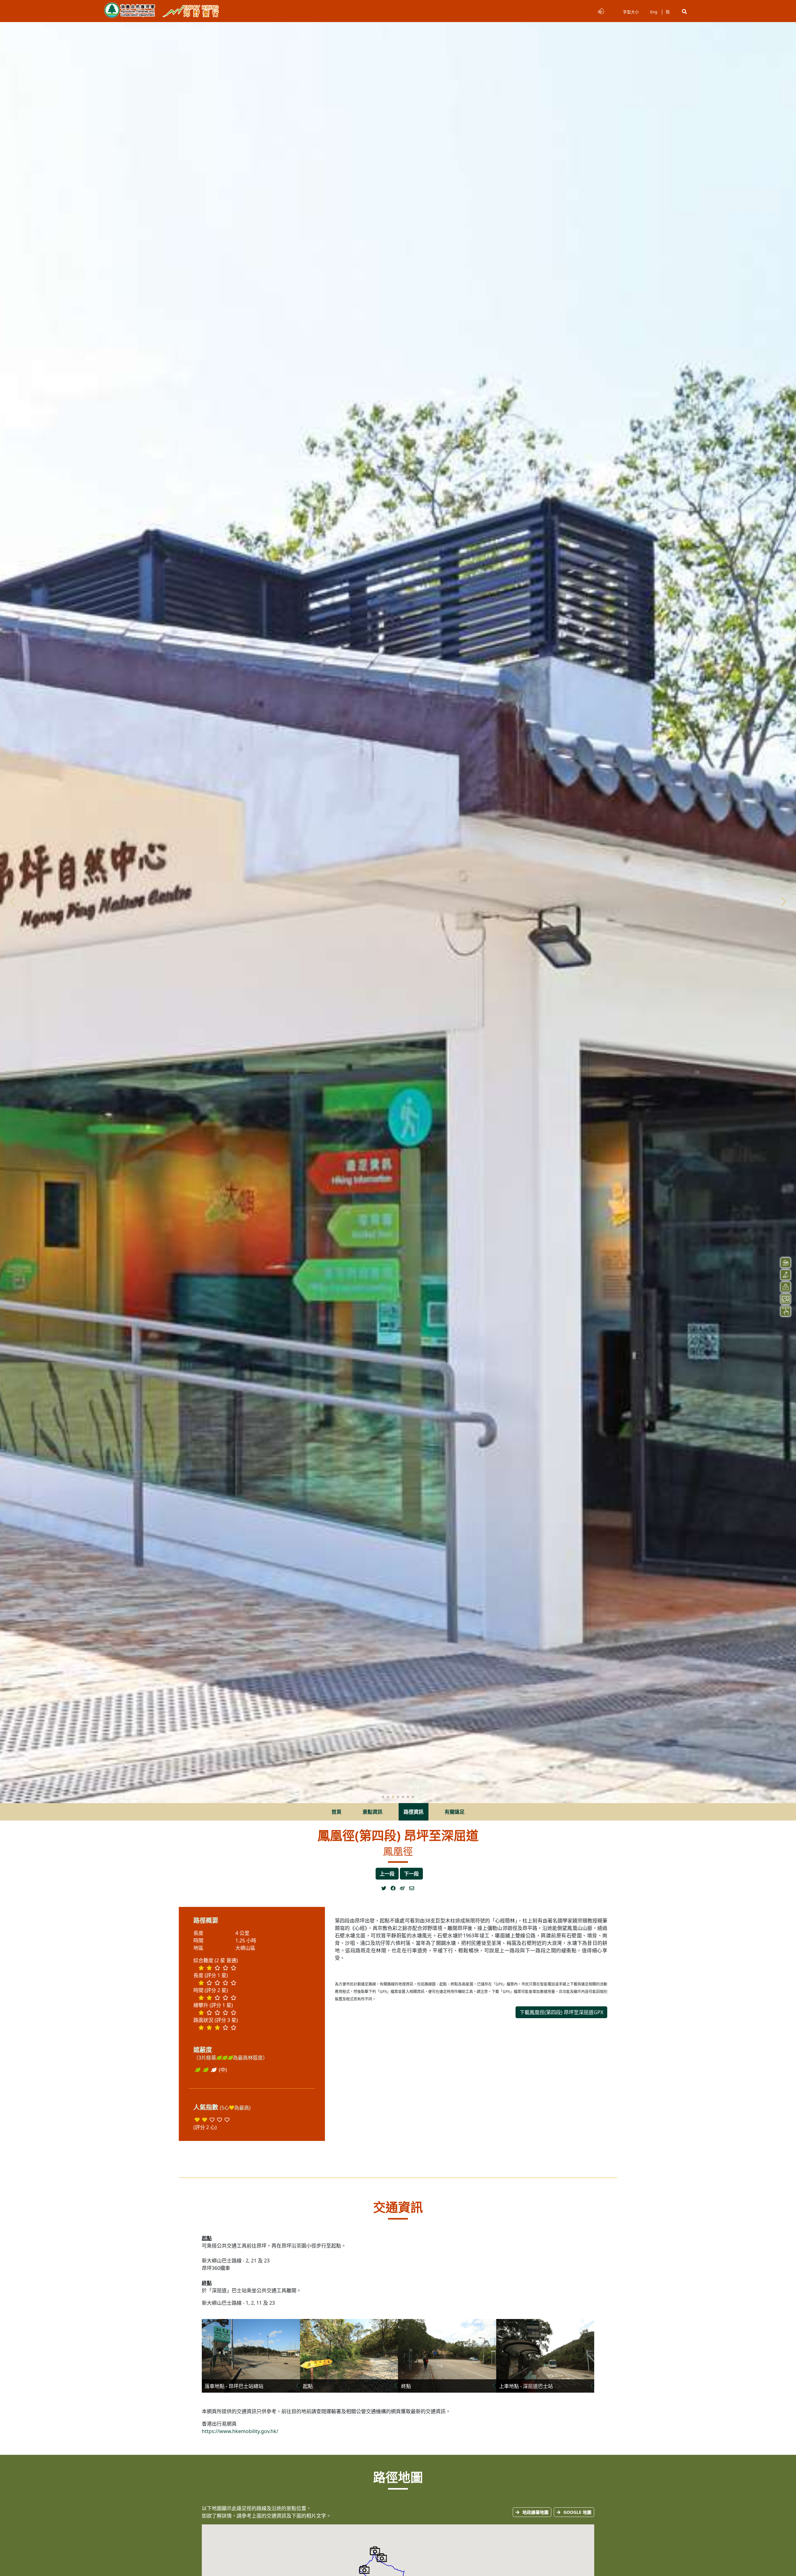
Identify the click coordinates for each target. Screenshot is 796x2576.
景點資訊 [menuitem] (373, 1812)
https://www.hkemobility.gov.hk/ (240, 2431)
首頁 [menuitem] (336, 1812)
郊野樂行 (191, 11)
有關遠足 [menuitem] (455, 1812)
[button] (684, 11)
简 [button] (668, 12)
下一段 (411, 1874)
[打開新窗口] (386, 1888)
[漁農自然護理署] (130, 11)
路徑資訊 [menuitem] (414, 1812)
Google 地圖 (577, 2512)
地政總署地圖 (535, 2512)
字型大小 (631, 12)
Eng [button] (654, 12)
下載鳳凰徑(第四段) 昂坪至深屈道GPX (561, 2012)
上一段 (387, 1874)
